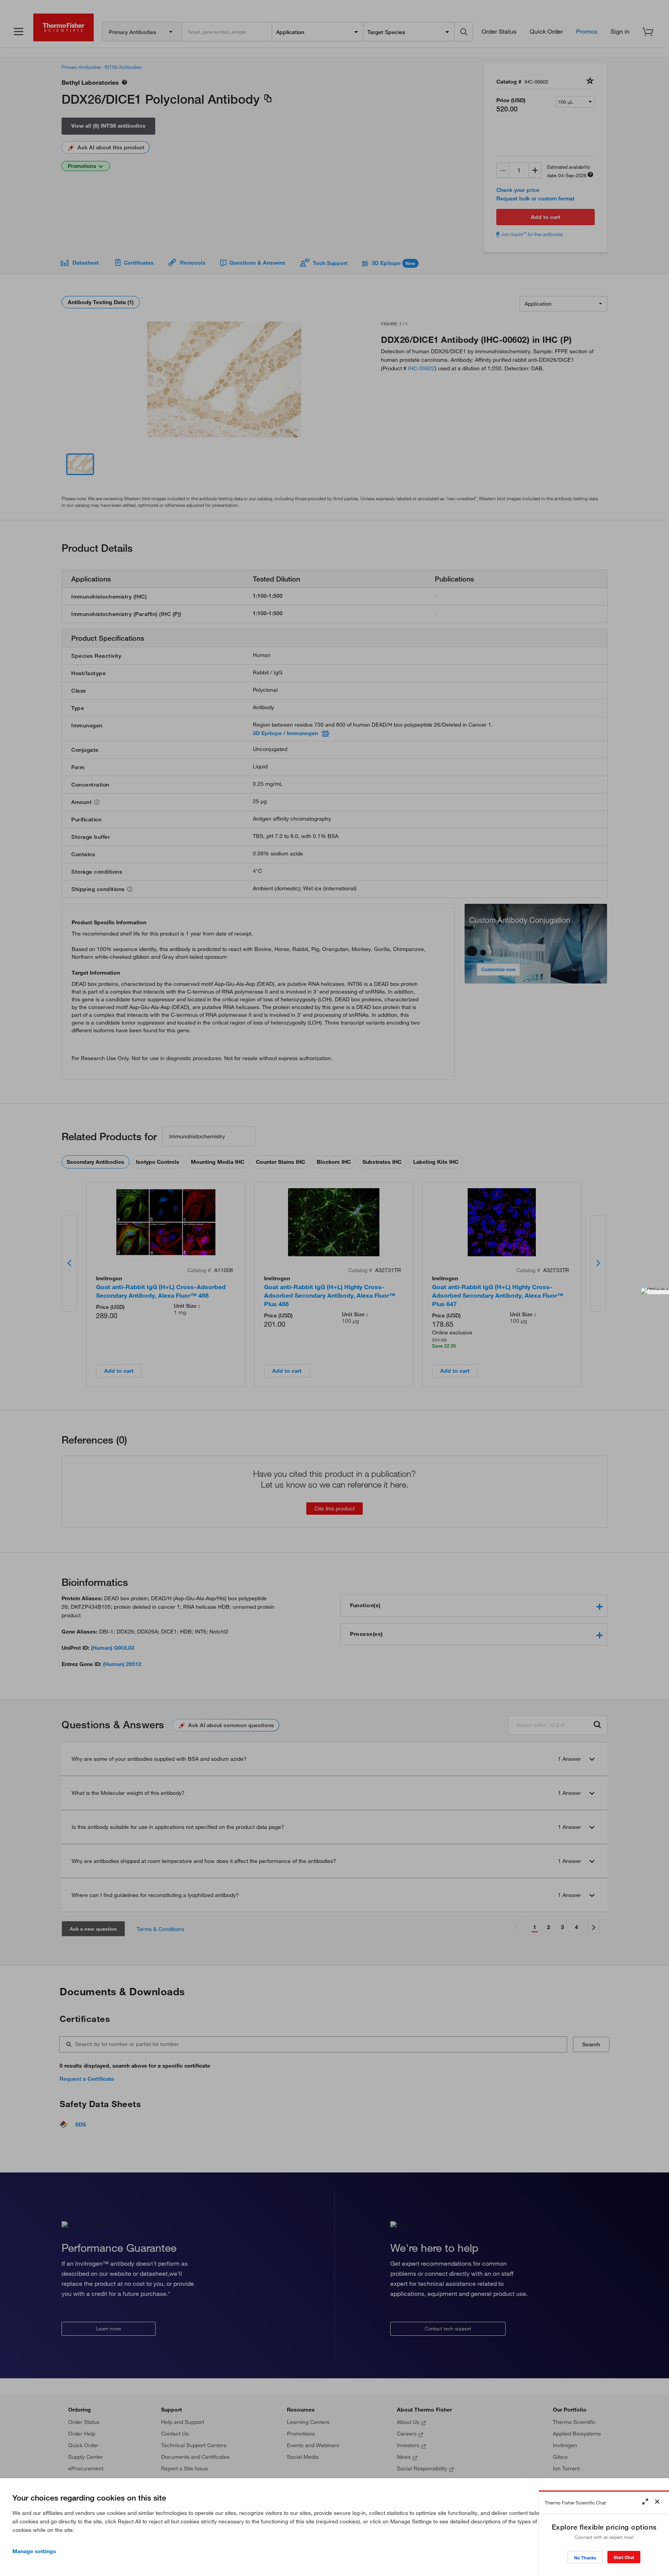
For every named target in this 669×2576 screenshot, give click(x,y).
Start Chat (624, 2557)
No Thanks (585, 2558)
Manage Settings (34, 2551)
